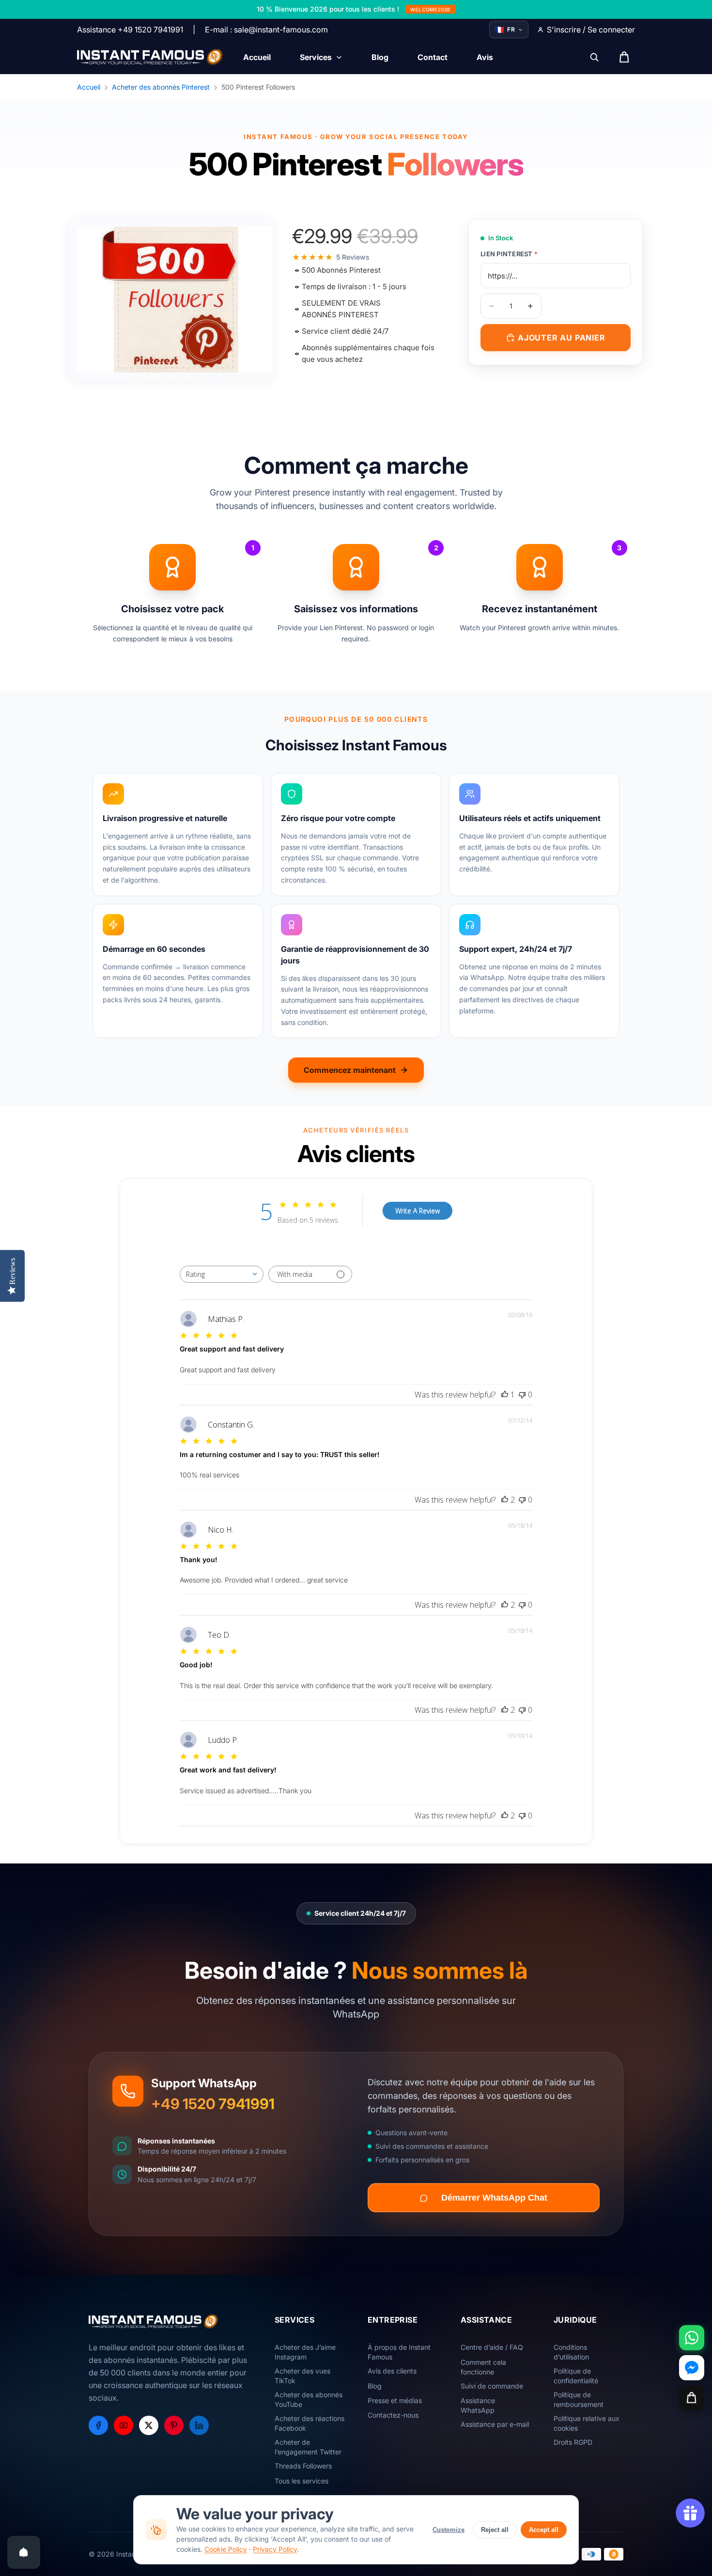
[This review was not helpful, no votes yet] (522, 1395)
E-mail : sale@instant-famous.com (266, 30)
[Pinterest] (174, 2425)
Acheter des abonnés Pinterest (161, 87)
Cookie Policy (226, 2549)
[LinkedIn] (199, 2425)
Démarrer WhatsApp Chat (494, 2198)
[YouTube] (124, 2425)
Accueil (89, 87)
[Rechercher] (594, 57)
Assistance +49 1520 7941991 (130, 30)
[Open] (24, 2552)
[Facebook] (98, 2425)
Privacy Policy (275, 2549)
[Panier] (692, 2398)
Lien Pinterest (509, 254)
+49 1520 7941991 (213, 2104)
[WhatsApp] (692, 2338)
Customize (449, 2530)
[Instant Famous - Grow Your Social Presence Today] (150, 57)
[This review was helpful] (505, 1500)
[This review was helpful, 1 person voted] (505, 1395)
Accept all (544, 2530)
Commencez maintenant (350, 1070)
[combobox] (222, 1274)
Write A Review (418, 1211)
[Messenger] (692, 2368)
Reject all (495, 2530)
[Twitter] (149, 2425)
